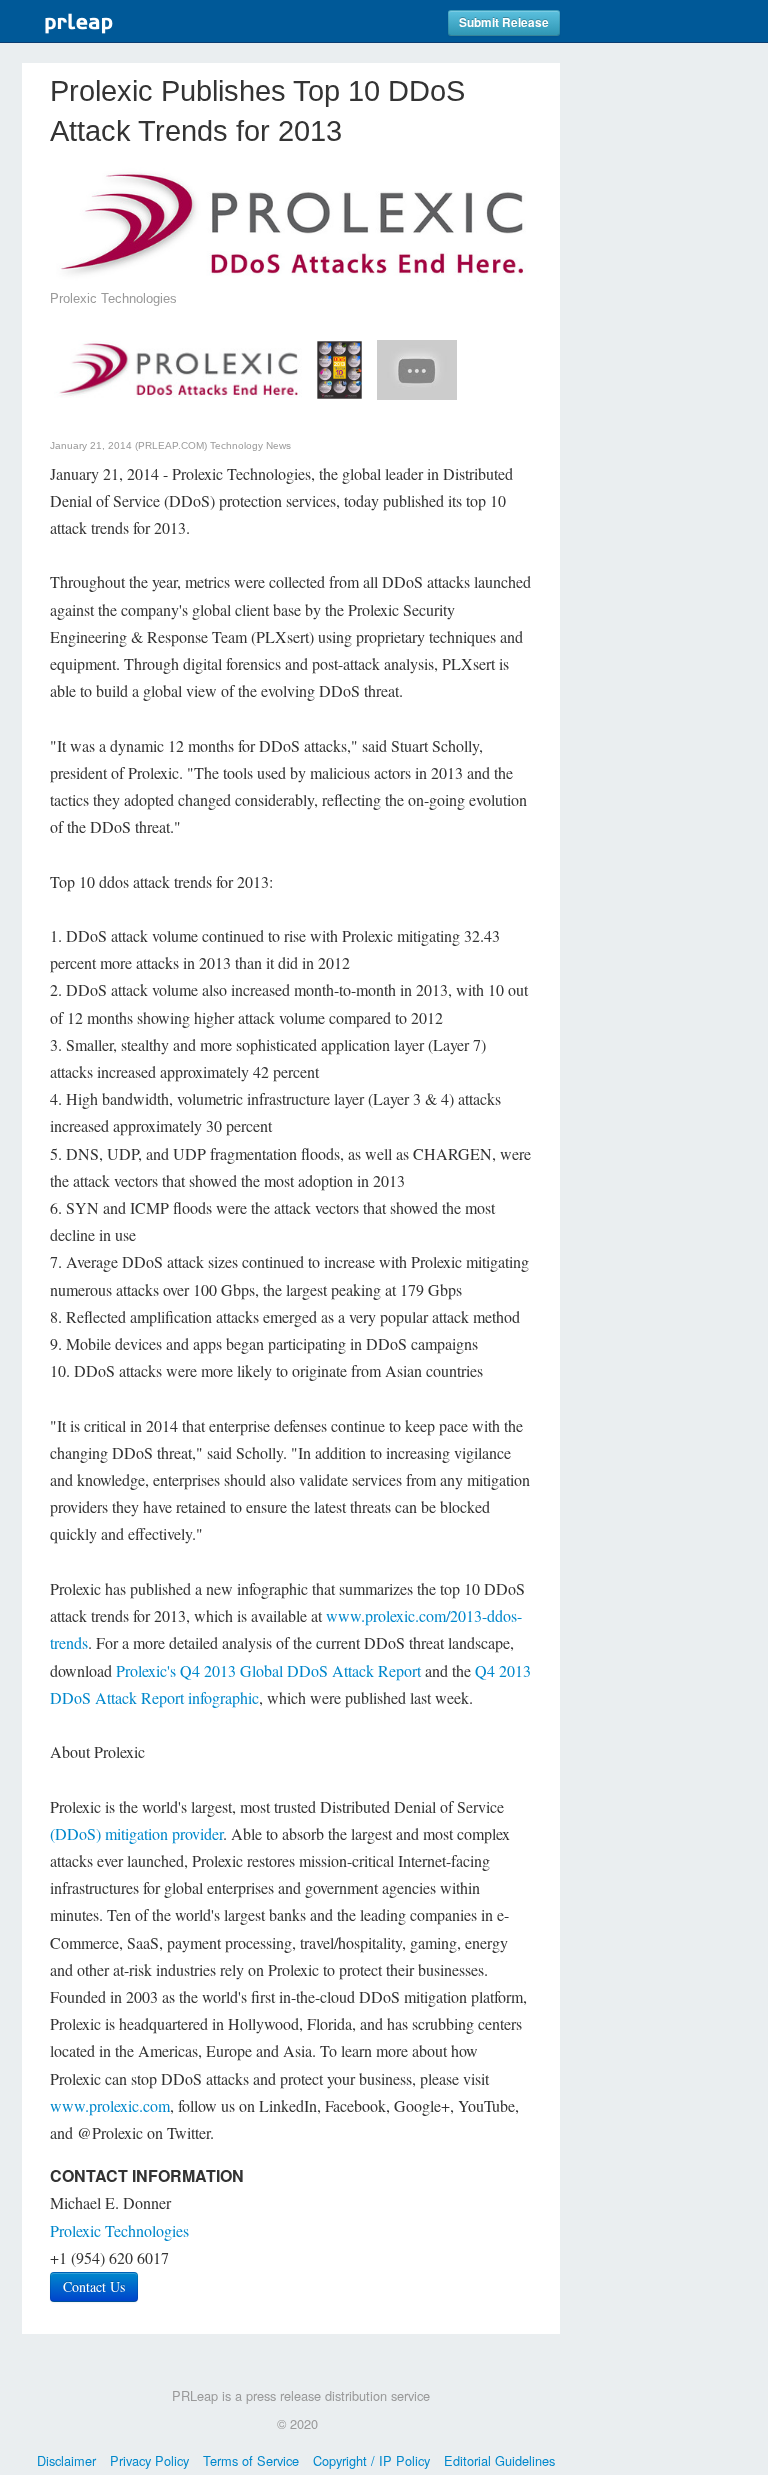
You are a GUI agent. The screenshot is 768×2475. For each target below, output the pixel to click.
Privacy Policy (149, 2460)
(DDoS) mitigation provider (136, 1833)
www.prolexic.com (110, 2105)
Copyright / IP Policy (371, 2460)
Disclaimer (66, 2460)
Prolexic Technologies (119, 2230)
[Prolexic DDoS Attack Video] (417, 367)
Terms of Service (251, 2460)
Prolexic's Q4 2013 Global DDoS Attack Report (268, 1670)
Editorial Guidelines (499, 2460)
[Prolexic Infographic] (339, 367)
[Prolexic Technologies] (178, 367)
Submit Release (504, 22)
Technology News (250, 445)
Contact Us (94, 2286)
